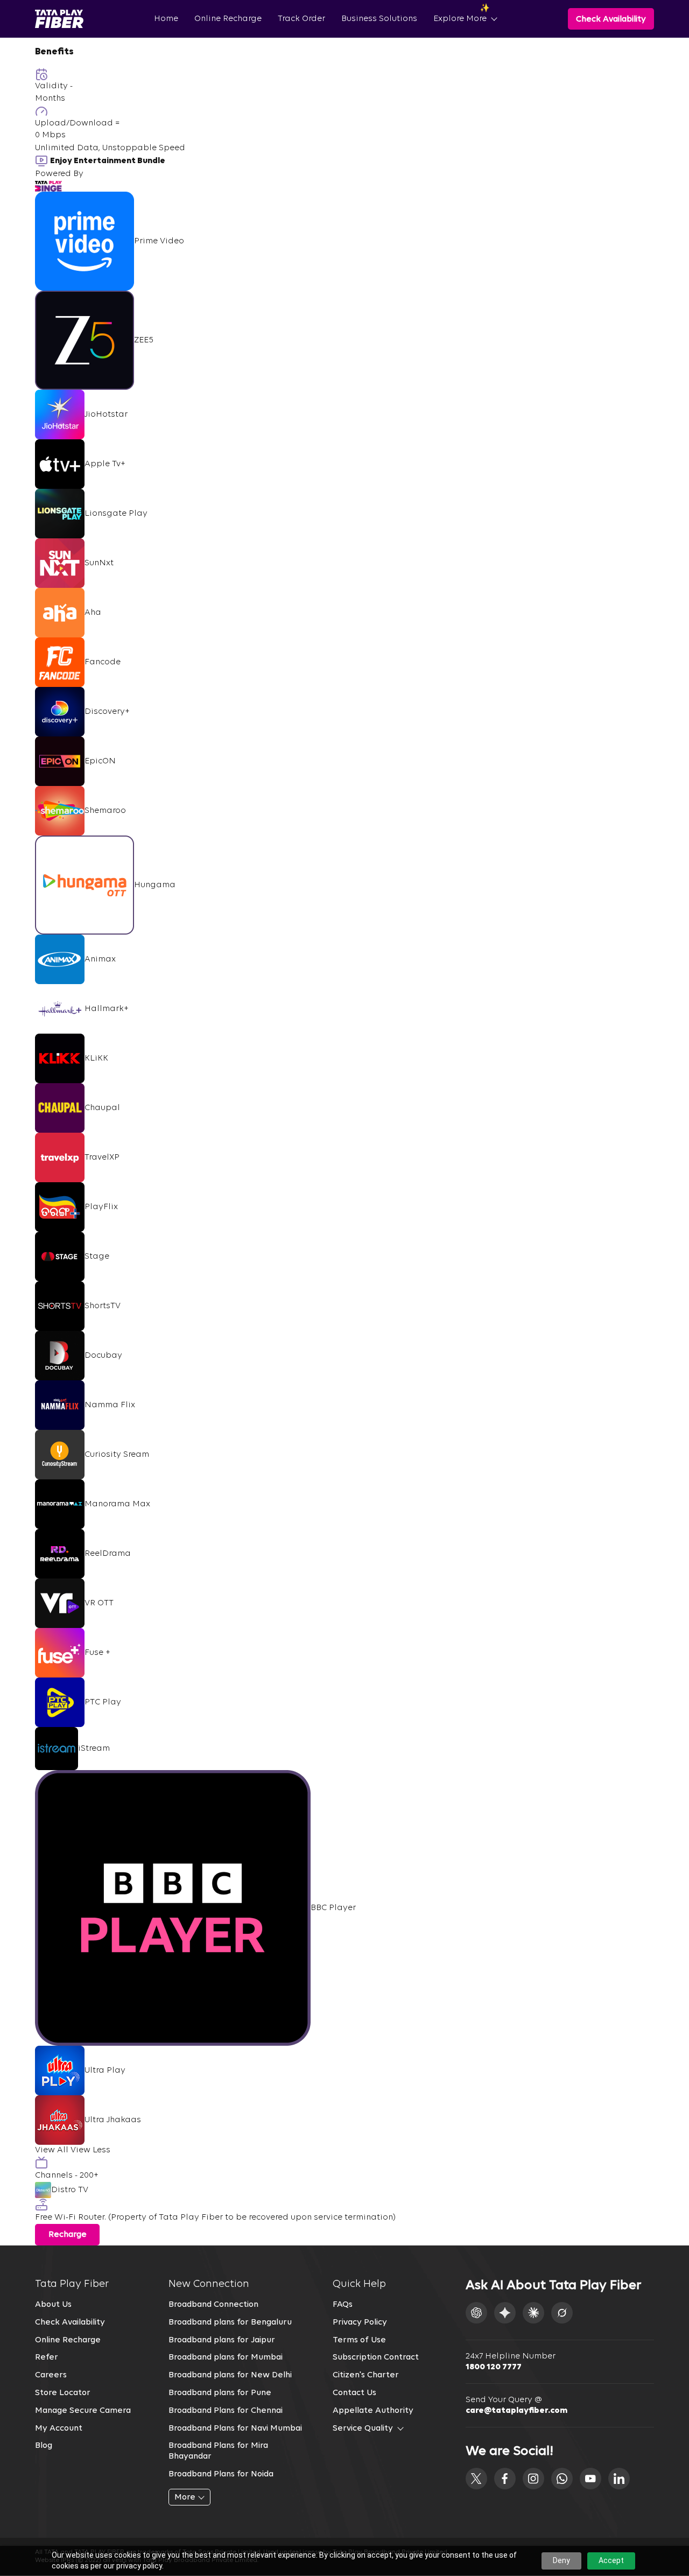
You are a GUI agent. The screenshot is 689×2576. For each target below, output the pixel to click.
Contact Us (354, 2393)
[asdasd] (476, 2479)
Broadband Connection (213, 2305)
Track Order (301, 19)
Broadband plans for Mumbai (226, 2357)
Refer (47, 2357)
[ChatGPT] (476, 2313)
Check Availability (70, 2322)
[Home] (59, 19)
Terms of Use (359, 2340)
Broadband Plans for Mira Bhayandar (218, 2451)
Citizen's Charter (366, 2375)
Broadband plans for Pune (220, 2393)
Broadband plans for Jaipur (222, 2340)
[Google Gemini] (505, 2313)
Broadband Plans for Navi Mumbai (235, 2428)
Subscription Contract (376, 2357)
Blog (44, 2446)
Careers (51, 2375)
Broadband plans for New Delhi (230, 2375)
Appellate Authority (373, 2411)
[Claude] (533, 2313)
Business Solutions (379, 19)
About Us (53, 2305)
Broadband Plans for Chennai (226, 2411)
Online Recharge (228, 19)
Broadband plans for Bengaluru (230, 2322)
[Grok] (562, 2313)
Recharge (68, 2235)
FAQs (343, 2305)
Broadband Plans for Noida (221, 2474)
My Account (59, 2428)
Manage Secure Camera (83, 2411)
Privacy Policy (360, 2322)
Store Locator (63, 2393)
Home (166, 19)
